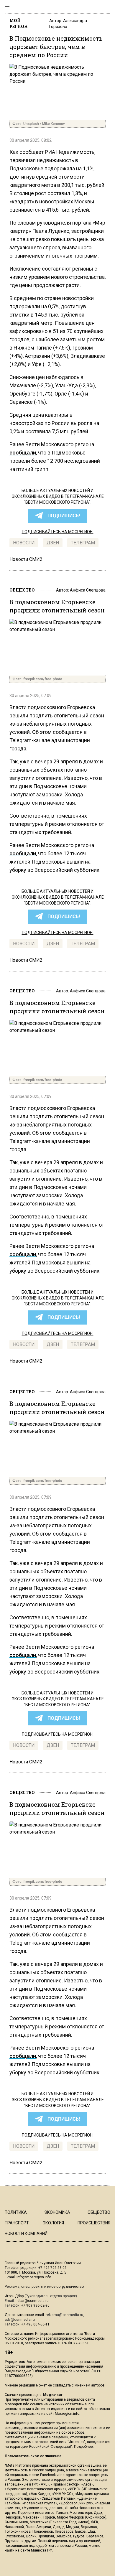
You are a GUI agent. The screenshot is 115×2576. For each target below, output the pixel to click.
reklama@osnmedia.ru (64, 2315)
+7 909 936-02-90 (35, 2305)
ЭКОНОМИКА (57, 2212)
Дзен (53, 543)
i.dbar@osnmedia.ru (32, 2301)
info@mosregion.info (34, 2277)
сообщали (23, 453)
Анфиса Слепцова (88, 590)
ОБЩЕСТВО (22, 590)
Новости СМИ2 (26, 559)
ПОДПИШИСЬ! (64, 516)
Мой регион (19, 23)
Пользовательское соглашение (33, 2456)
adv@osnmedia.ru (20, 2320)
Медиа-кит (53, 2395)
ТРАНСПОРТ (17, 2223)
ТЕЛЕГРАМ (83, 543)
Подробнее (83, 2447)
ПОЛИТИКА (16, 2212)
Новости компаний (26, 2234)
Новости (24, 543)
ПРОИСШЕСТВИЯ (94, 2223)
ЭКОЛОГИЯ (53, 2223)
